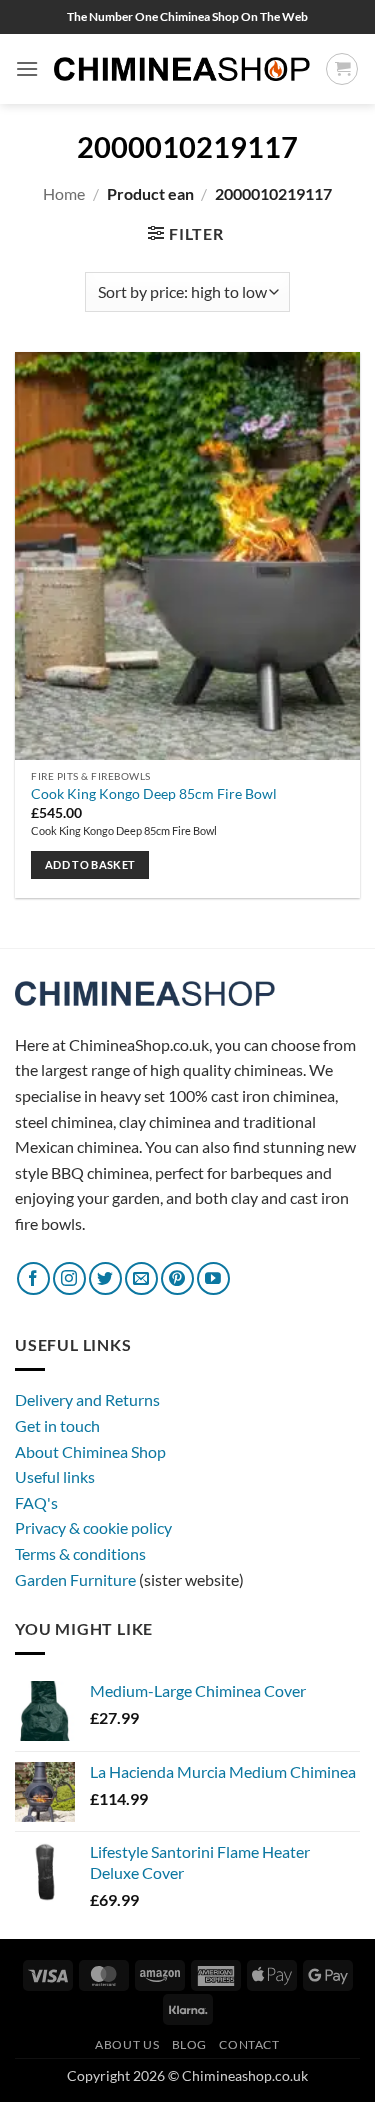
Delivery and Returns (87, 1399)
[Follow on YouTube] (213, 1278)
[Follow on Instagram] (69, 1278)
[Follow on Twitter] (105, 1278)
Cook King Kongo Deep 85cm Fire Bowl (154, 794)
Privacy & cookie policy (93, 1527)
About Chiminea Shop (90, 1451)
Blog (189, 2044)
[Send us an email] (141, 1278)
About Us (127, 2044)
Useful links (55, 1476)
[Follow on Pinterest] (177, 1278)
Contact (249, 2044)
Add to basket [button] (90, 864)
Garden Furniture (77, 1579)
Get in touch (57, 1425)
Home (64, 193)
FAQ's (36, 1502)
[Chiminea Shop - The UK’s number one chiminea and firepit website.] (182, 69)
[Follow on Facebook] (33, 1278)
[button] (27, 68)
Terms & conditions (80, 1553)
